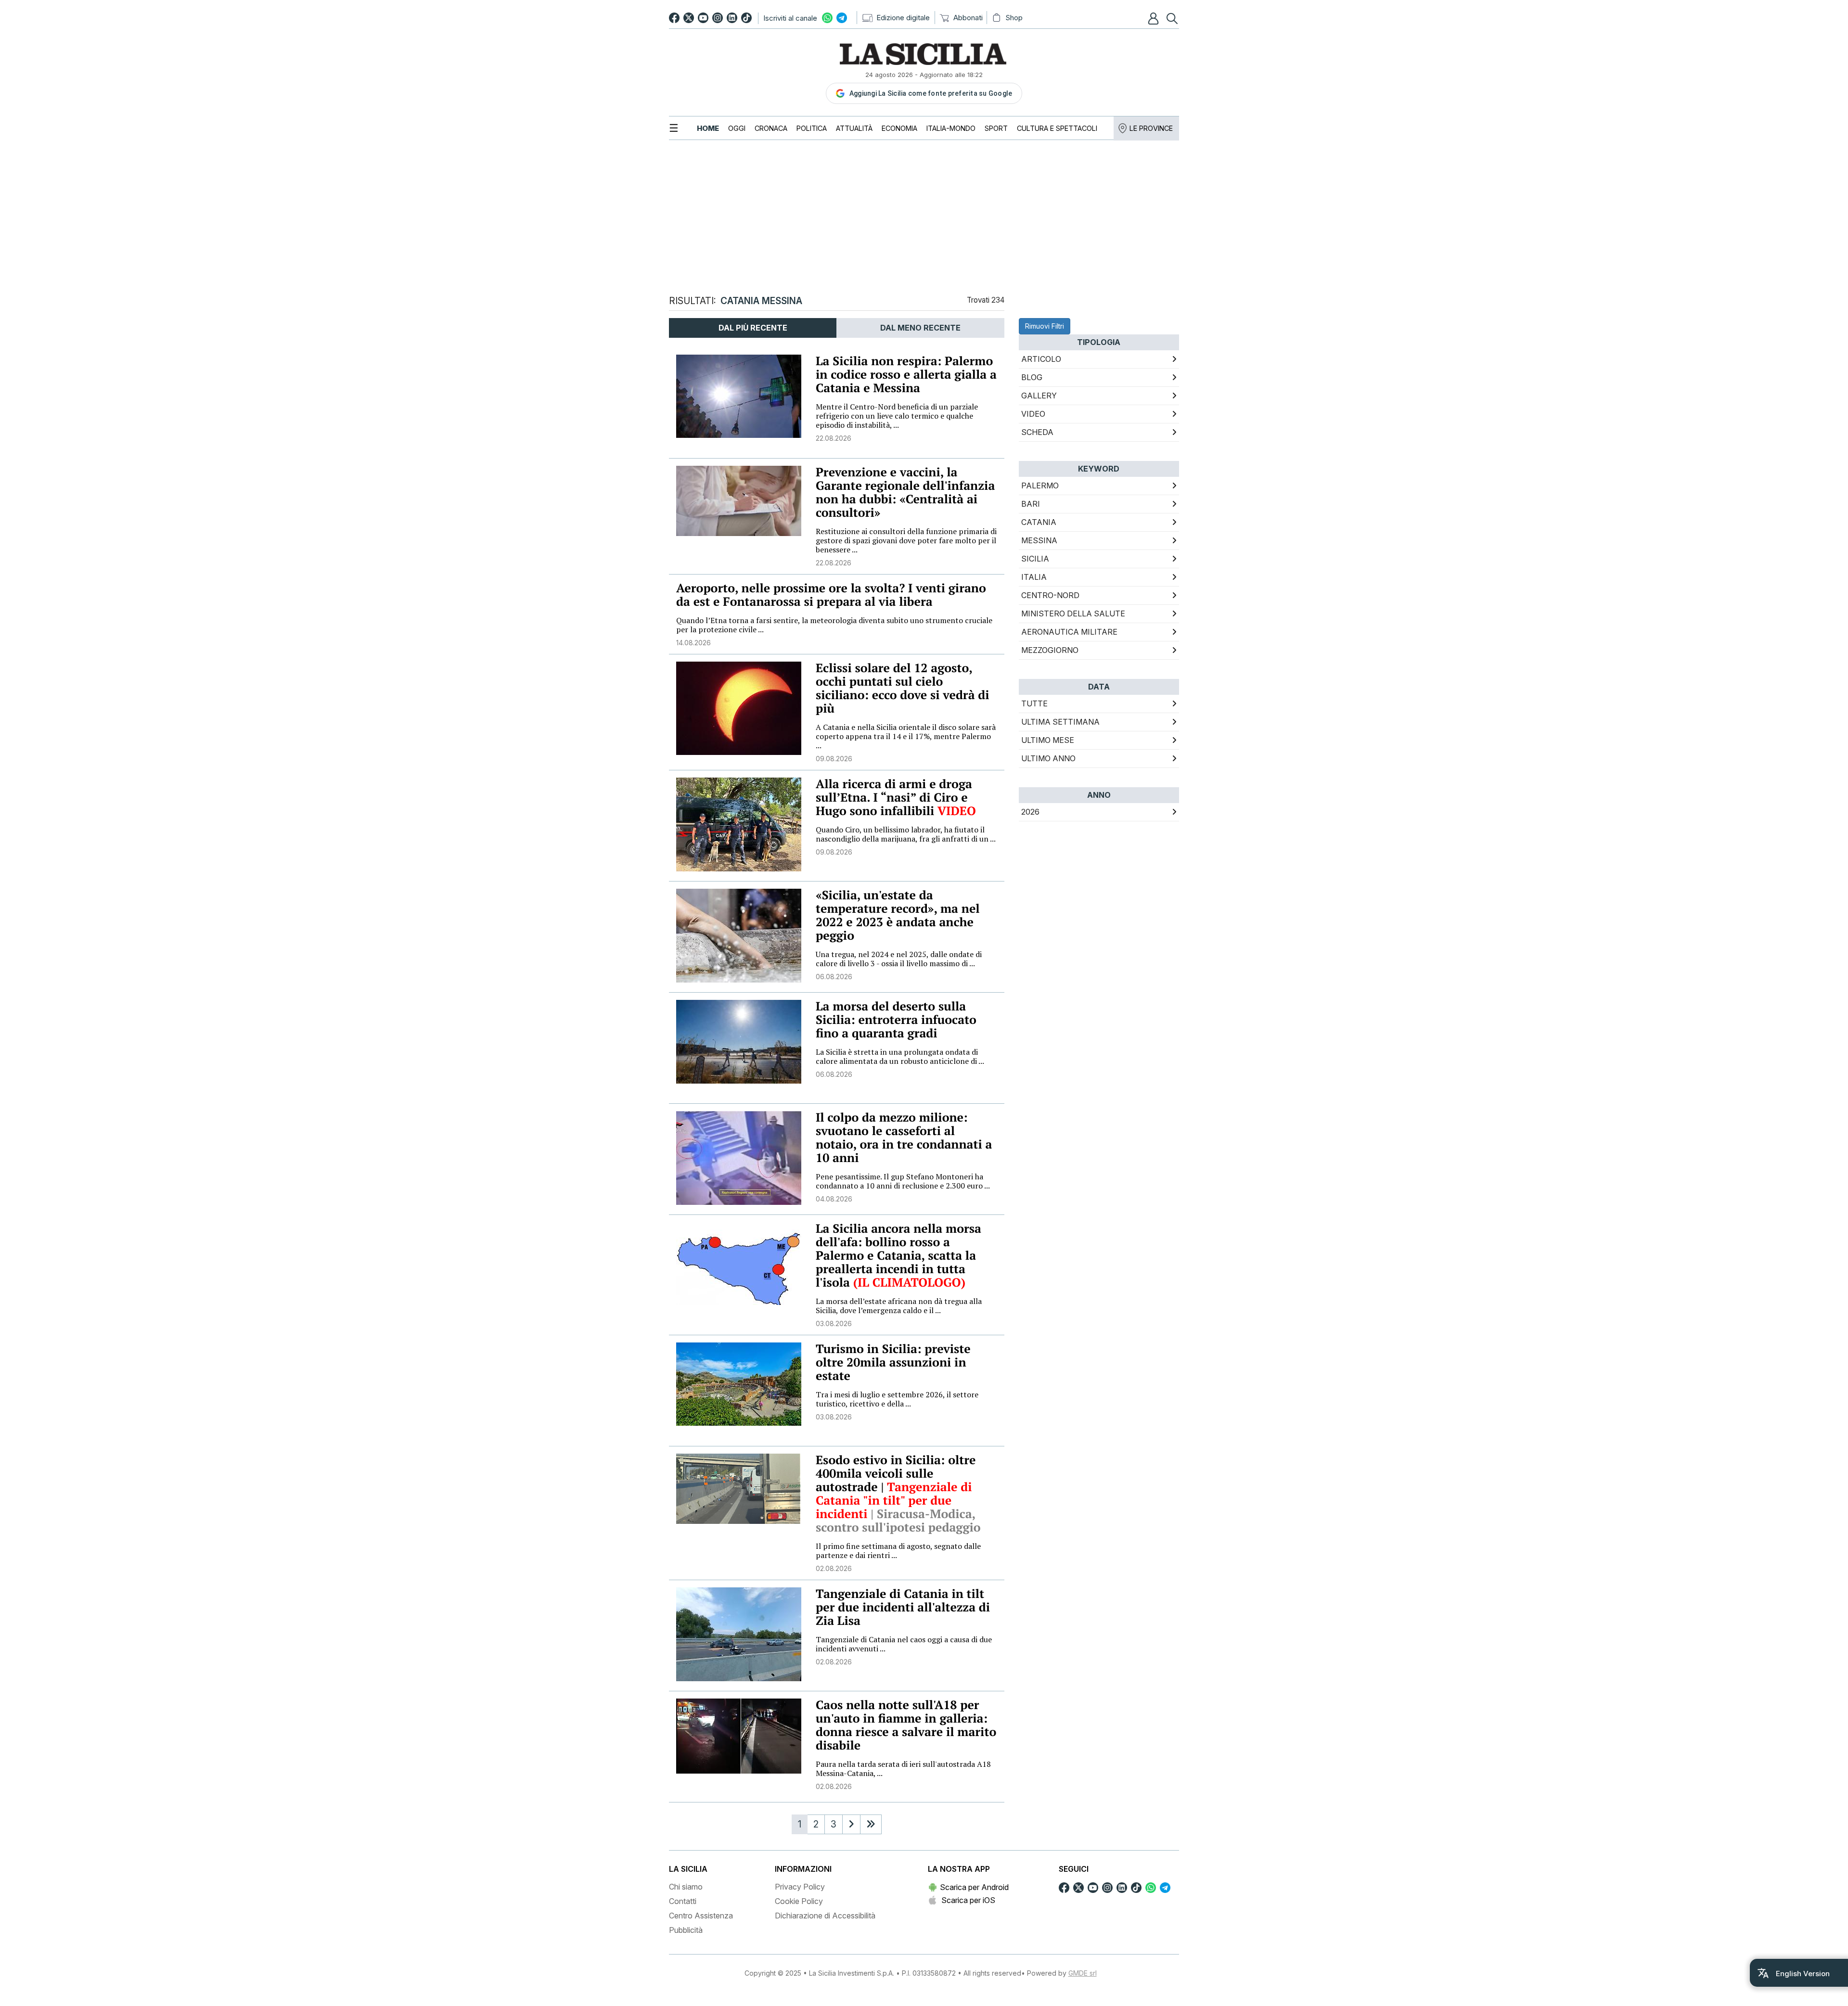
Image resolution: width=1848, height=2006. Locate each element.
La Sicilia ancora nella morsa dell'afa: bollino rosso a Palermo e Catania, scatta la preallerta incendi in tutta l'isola (898, 1256)
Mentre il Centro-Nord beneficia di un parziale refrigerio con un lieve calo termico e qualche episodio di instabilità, (897, 416)
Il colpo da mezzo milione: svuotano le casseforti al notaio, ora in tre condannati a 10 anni (904, 1138)
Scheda (1037, 432)
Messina (1039, 540)
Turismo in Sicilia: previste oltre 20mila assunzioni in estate (893, 1362)
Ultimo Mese (1048, 740)
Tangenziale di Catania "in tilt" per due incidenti (894, 1501)
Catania (1039, 522)
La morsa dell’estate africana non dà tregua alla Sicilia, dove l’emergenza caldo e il (899, 1306)
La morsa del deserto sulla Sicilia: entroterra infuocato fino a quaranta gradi (896, 1020)
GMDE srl (1083, 1973)
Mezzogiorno (1050, 650)
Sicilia (1035, 559)
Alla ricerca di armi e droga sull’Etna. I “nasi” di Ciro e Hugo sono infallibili (896, 798)
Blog (1032, 377)
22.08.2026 (834, 438)
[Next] (851, 1824)
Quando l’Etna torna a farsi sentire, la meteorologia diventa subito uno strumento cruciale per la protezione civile (834, 625)
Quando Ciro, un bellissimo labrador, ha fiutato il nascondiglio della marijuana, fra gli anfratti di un (906, 834)
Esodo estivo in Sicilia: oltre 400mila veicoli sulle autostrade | (896, 1474)
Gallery (1039, 396)
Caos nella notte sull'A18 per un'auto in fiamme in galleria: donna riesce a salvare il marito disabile (906, 1725)
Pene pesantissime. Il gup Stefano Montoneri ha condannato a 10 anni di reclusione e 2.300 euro (903, 1181)
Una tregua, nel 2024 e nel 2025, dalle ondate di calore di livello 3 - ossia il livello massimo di (899, 959)
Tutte (1034, 703)
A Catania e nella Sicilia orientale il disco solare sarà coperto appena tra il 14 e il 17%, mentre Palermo (906, 736)
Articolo (1041, 359)
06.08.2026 (834, 977)
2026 (1030, 812)
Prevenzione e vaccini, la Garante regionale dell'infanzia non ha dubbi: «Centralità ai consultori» (905, 492)
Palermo (1040, 486)
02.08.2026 (834, 1568)
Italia (1034, 577)
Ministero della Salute (1073, 613)
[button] (1155, 18)
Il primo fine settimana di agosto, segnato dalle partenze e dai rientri (898, 1551)
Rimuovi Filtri (1045, 326)
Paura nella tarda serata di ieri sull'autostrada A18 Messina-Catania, (903, 1769)
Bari (1031, 504)
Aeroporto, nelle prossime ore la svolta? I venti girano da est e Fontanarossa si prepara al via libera (831, 595)
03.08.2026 (834, 1323)
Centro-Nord (1050, 595)
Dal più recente (753, 328)
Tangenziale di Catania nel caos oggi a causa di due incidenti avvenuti (904, 1644)
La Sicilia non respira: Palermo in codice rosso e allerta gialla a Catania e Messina (906, 375)
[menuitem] (708, 128)
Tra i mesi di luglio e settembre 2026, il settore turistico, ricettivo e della (897, 1399)
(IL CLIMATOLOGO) (911, 1283)
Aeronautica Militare (1069, 632)
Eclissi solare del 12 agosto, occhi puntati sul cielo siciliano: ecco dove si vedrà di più (903, 688)
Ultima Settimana (1060, 722)
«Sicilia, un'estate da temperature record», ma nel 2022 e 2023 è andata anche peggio (898, 915)
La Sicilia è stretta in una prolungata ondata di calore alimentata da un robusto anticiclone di (900, 1056)
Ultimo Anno (1048, 758)
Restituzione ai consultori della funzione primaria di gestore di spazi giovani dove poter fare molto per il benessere (906, 540)
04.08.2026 (834, 1199)
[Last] (871, 1824)
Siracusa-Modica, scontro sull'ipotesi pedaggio (898, 1521)
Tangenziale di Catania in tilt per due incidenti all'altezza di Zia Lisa (903, 1607)
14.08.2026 (693, 643)
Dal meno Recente (920, 328)
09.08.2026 (834, 759)
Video (1033, 414)
